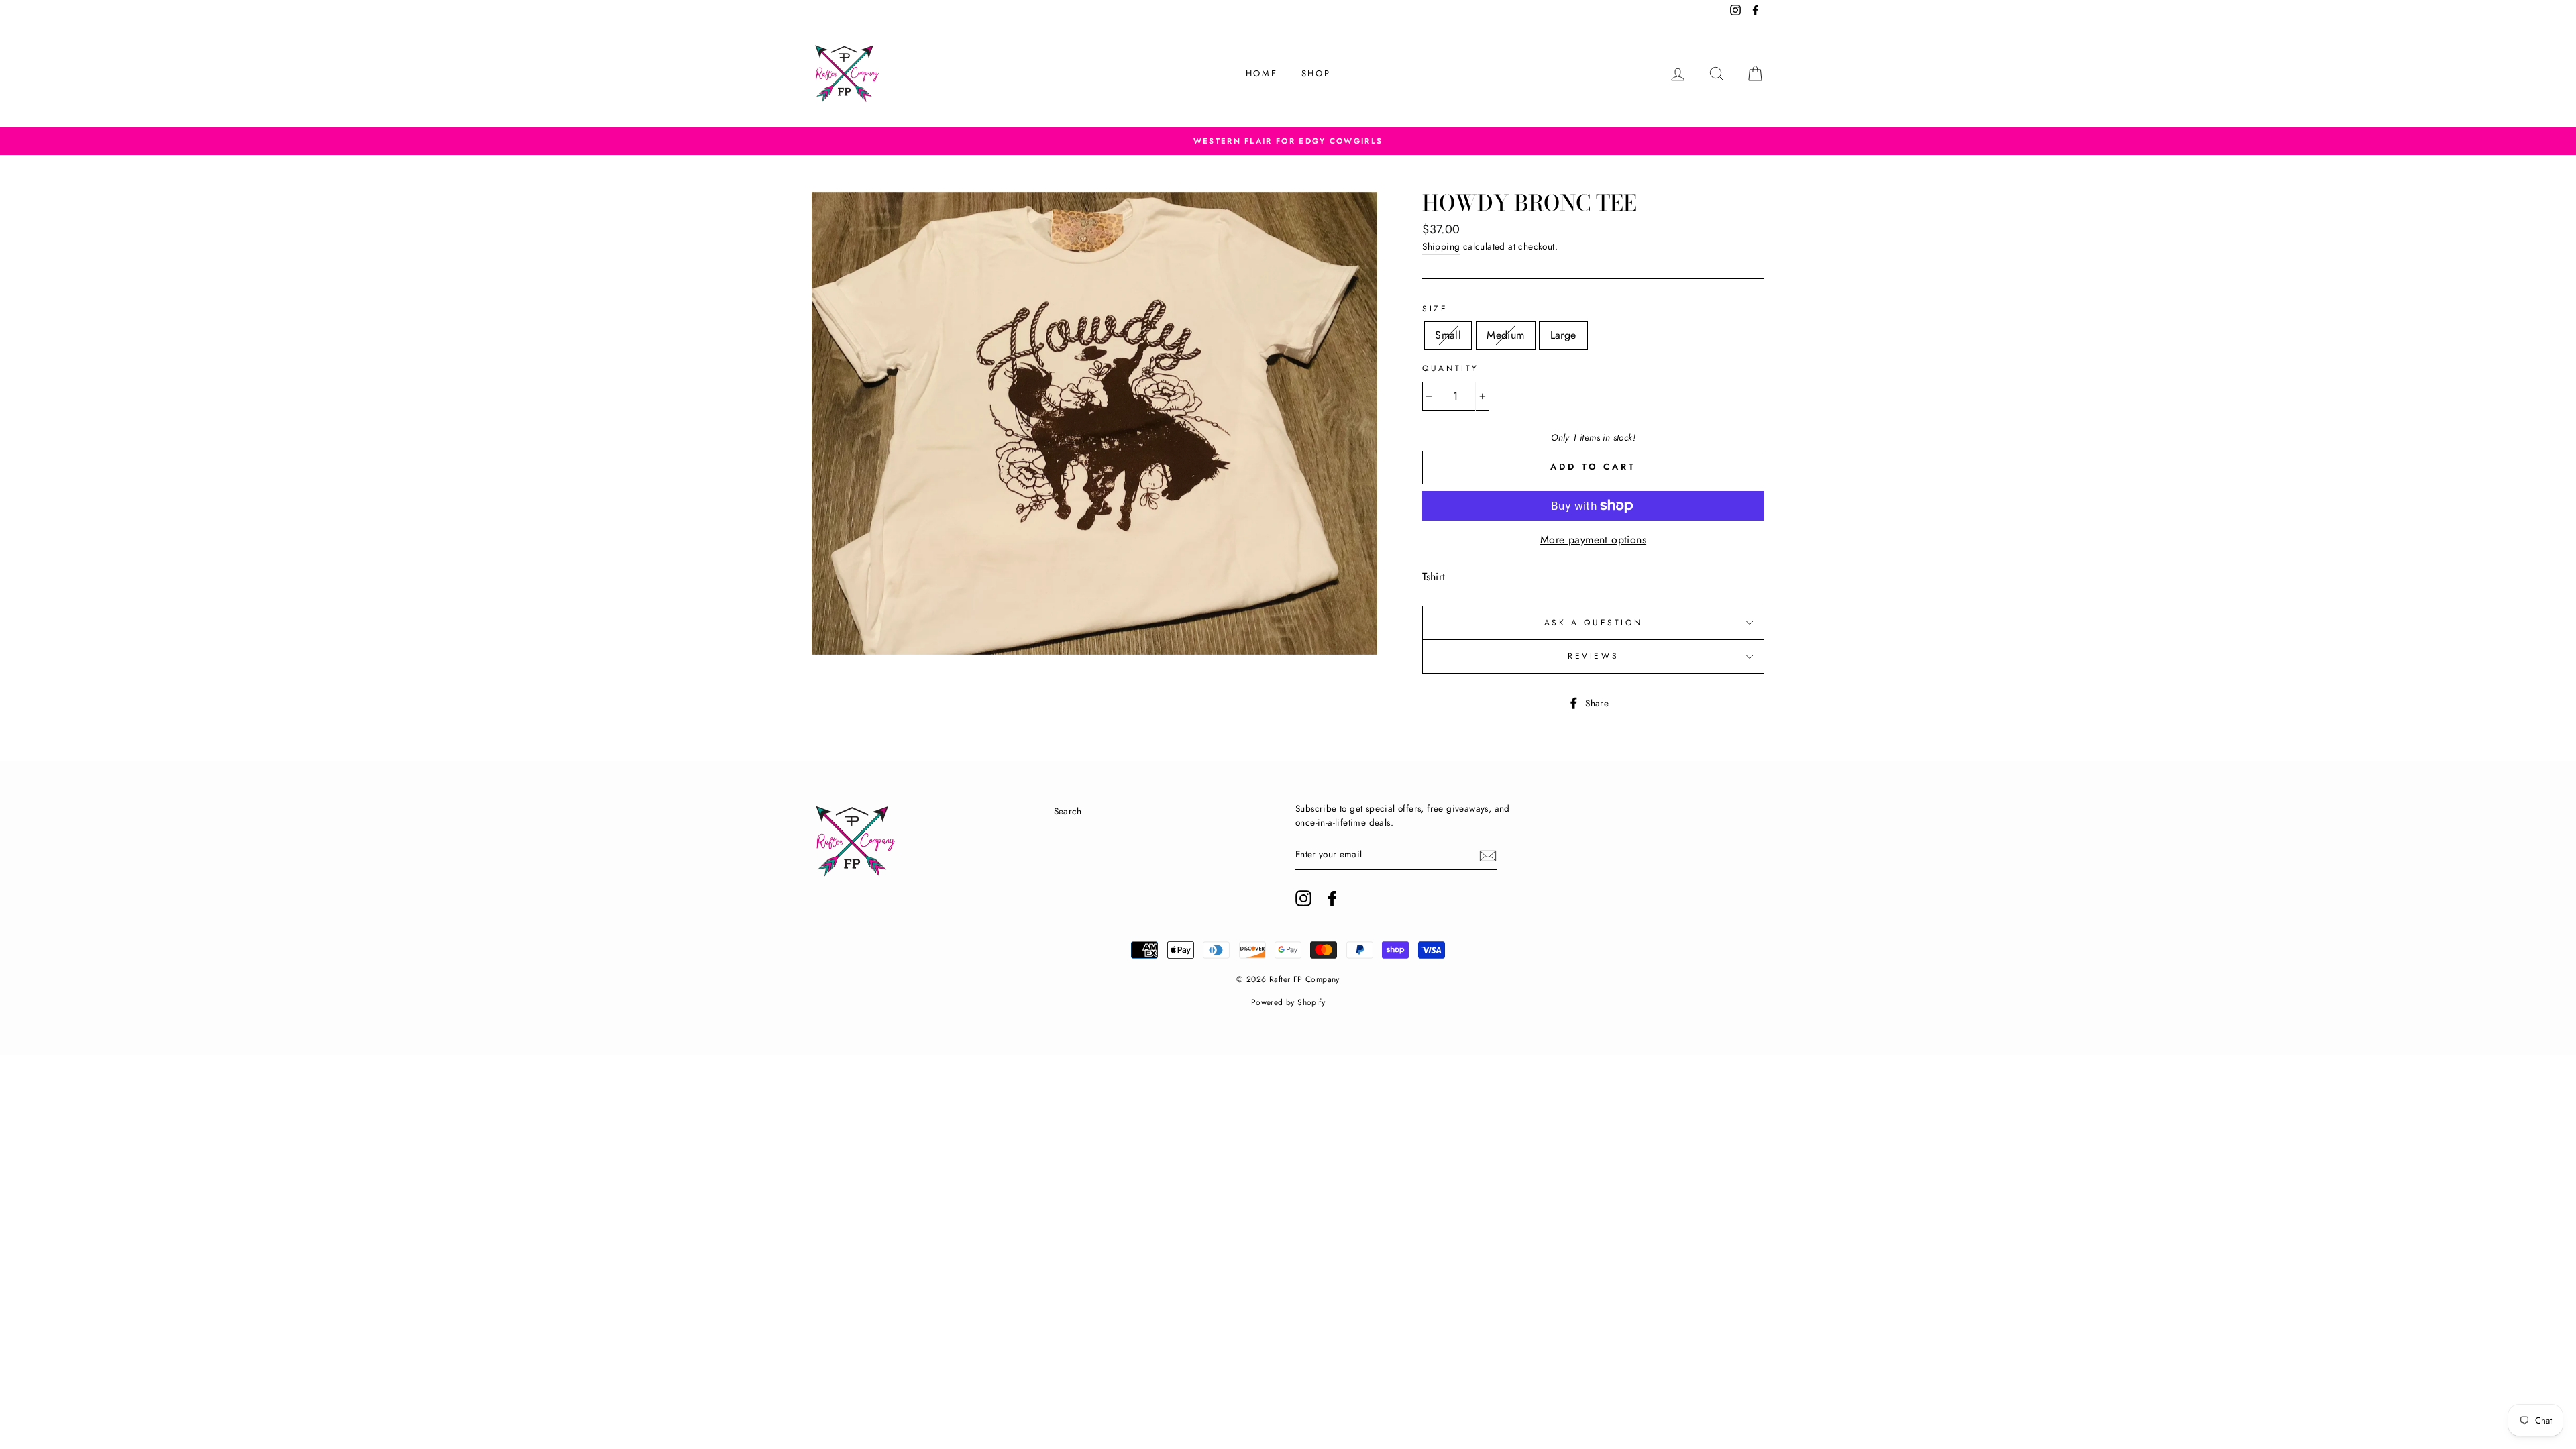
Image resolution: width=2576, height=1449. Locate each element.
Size (1435, 309)
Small (1448, 335)
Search (1068, 811)
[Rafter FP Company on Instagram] (1303, 898)
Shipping (1441, 246)
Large (1563, 335)
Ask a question (1593, 623)
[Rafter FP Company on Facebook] (1332, 898)
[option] (1288, 141)
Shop (1316, 73)
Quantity (1451, 368)
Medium (1505, 335)
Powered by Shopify (1288, 1002)
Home (1262, 73)
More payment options (1593, 540)
